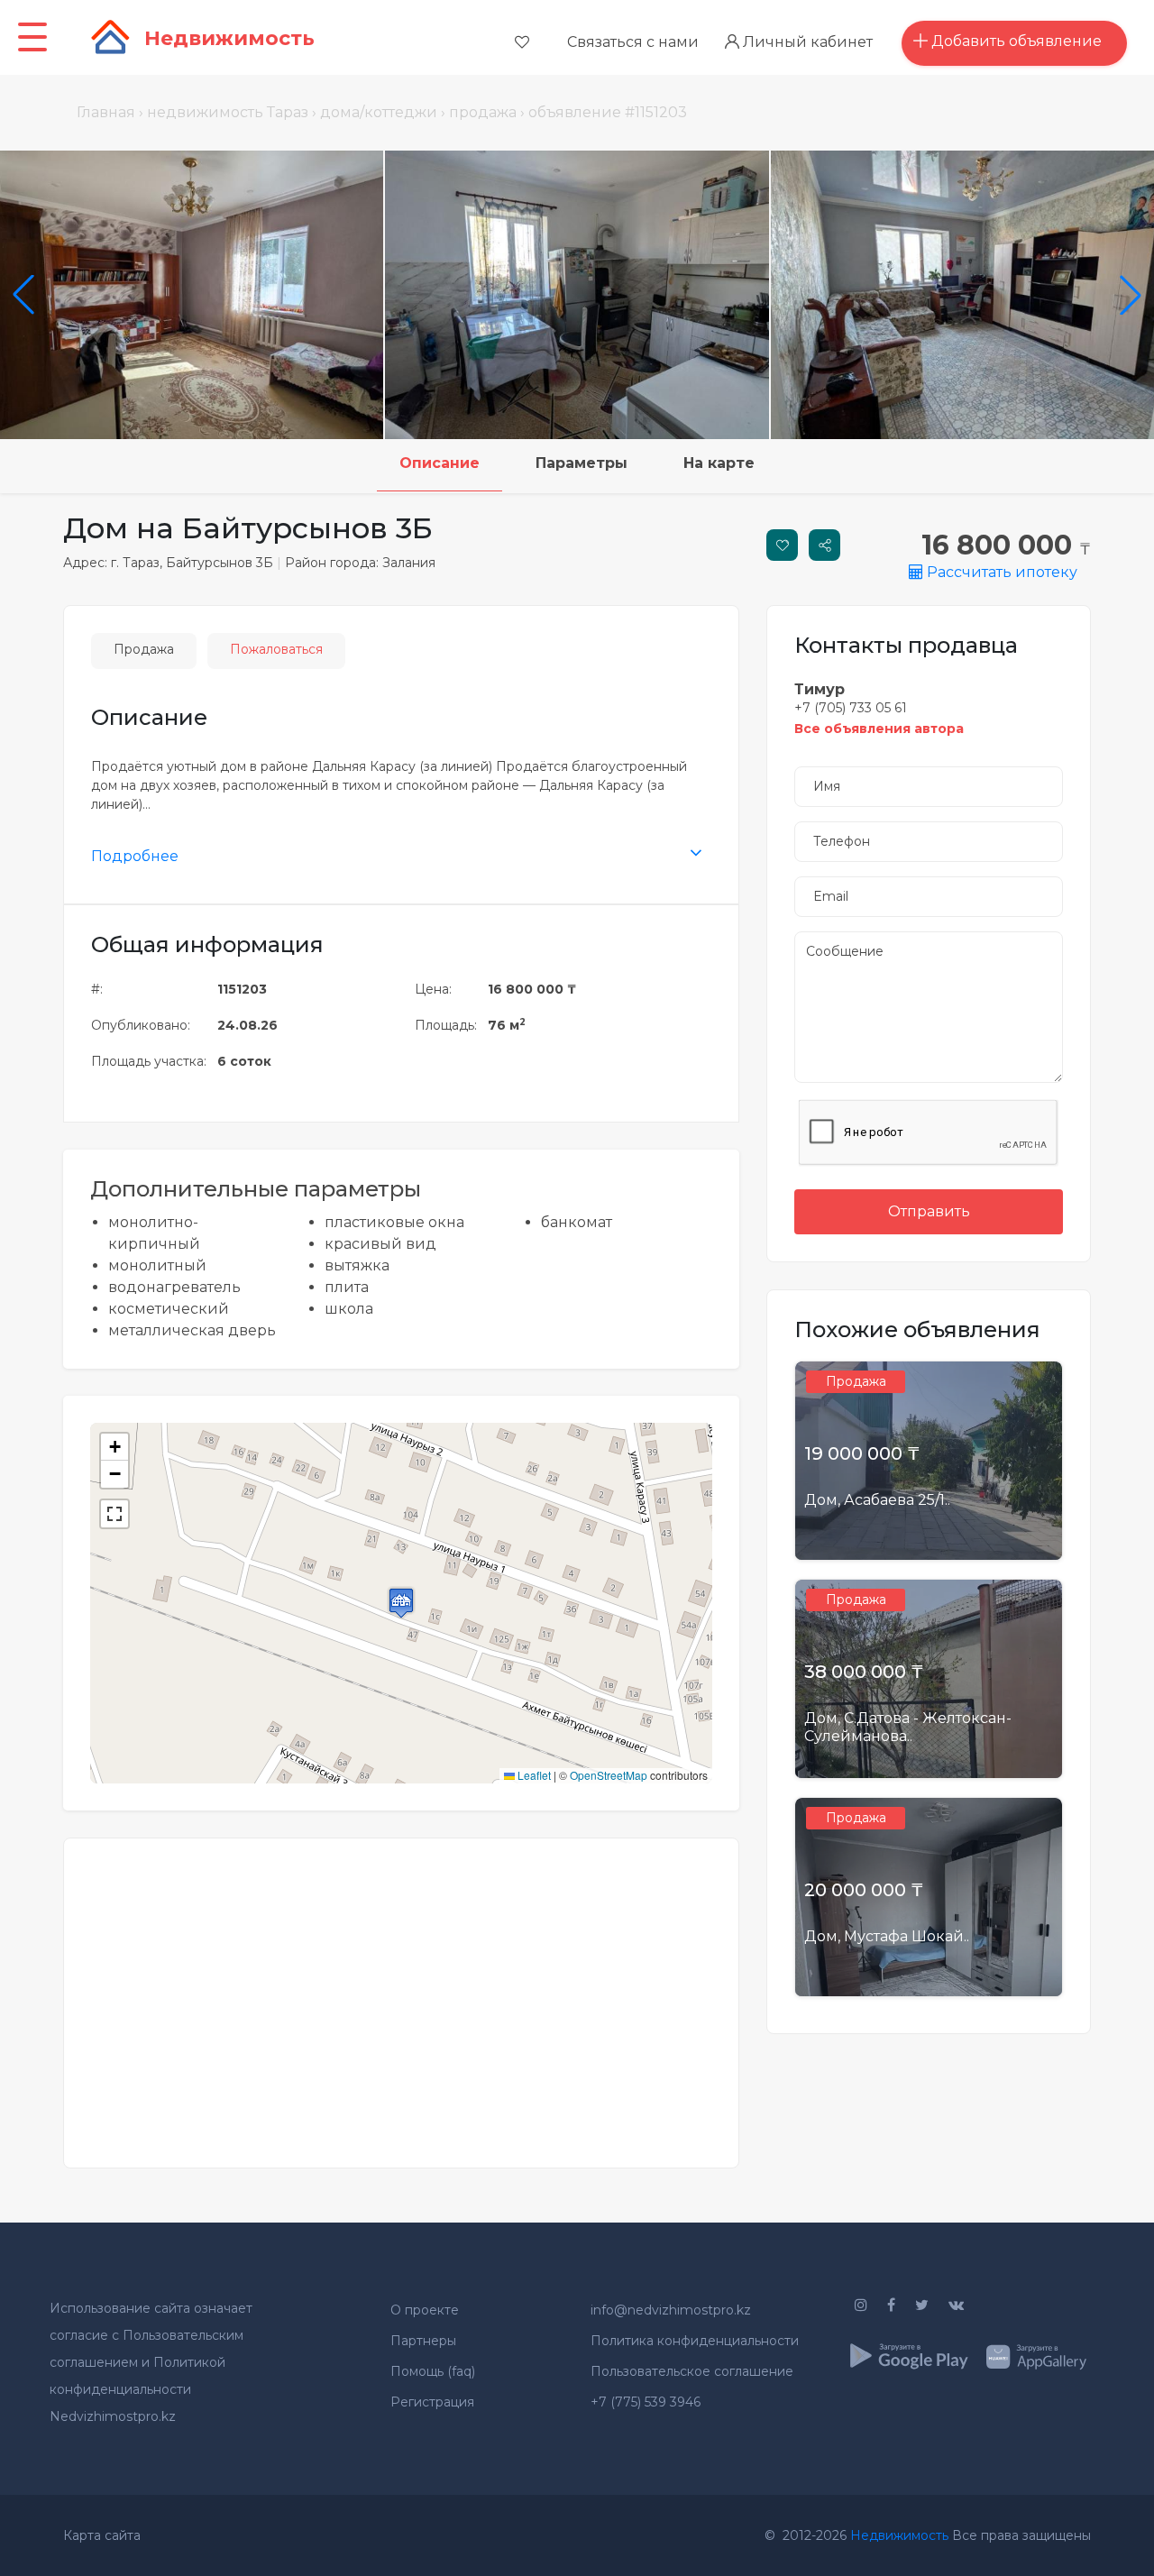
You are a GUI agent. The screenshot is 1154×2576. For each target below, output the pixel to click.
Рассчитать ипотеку (1000, 572)
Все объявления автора (879, 729)
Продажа (144, 649)
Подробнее (135, 856)
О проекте (425, 2310)
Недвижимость (899, 2535)
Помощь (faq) (433, 2371)
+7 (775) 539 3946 (646, 2402)
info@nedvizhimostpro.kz (671, 2310)
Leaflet (533, 1775)
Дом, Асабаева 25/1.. (877, 1500)
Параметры (582, 463)
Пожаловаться (276, 649)
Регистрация (432, 2402)
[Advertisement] (401, 1992)
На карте (719, 463)
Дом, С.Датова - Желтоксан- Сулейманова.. (908, 1727)
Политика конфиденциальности (695, 2341)
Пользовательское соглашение (692, 2371)
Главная (106, 112)
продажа (483, 112)
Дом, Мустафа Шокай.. (887, 1936)
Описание (440, 463)
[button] (401, 1603)
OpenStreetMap (609, 1775)
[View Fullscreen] (114, 1514)
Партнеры (423, 2341)
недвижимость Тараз (228, 112)
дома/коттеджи (379, 112)
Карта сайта (102, 2535)
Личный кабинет (806, 42)
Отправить (929, 1211)
